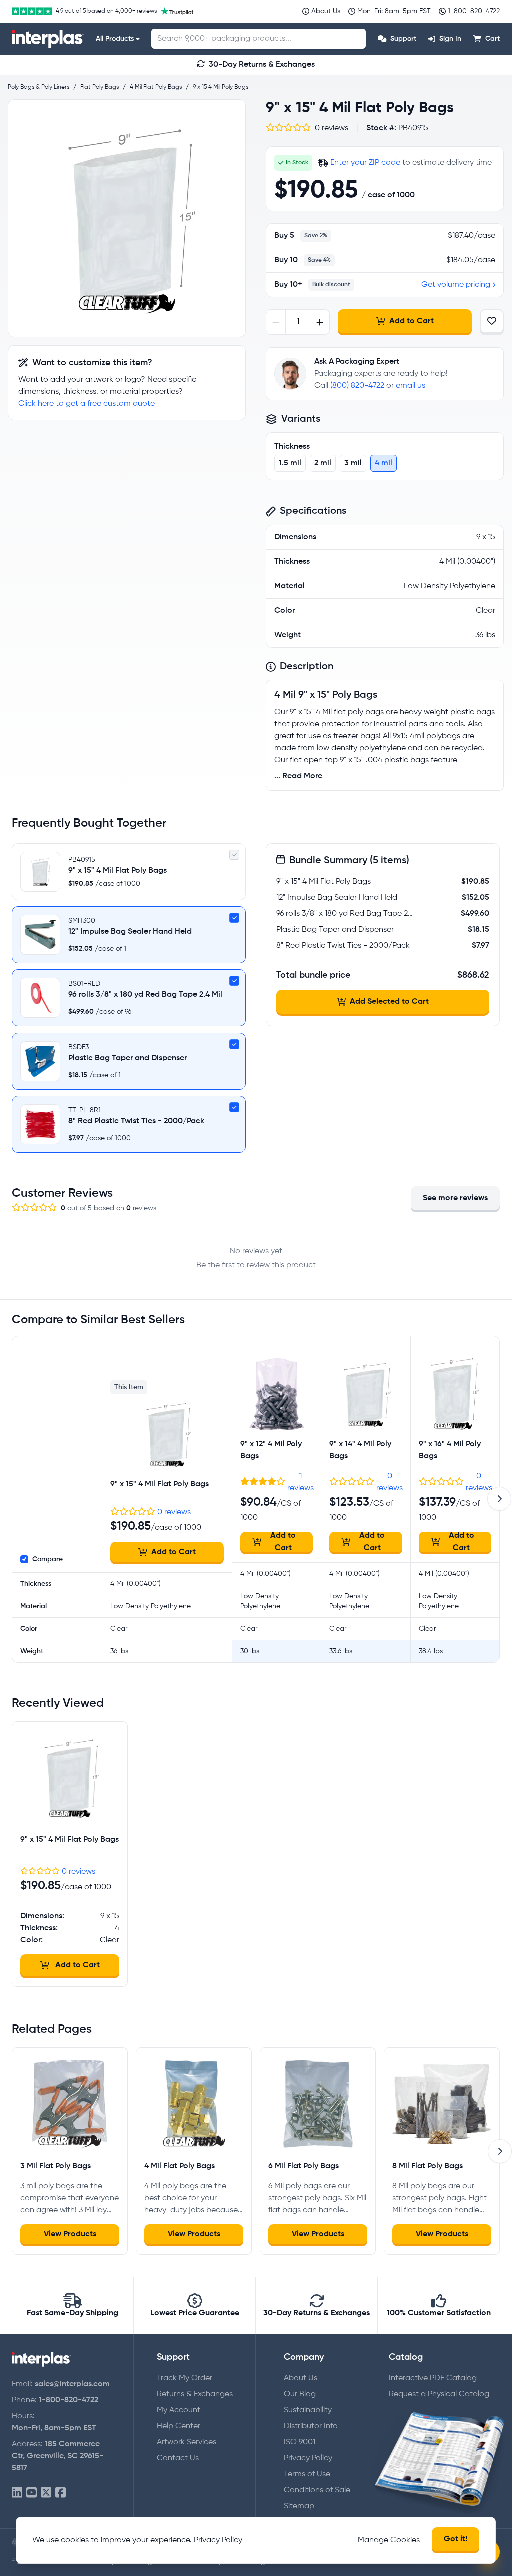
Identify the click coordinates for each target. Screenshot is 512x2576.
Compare (48, 1559)
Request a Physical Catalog (439, 2394)
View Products (70, 2234)
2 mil (323, 463)
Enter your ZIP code (365, 163)
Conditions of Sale (317, 2490)
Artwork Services (187, 2442)
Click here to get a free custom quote (87, 404)
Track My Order (185, 2378)
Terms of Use (307, 2474)
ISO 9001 (300, 2442)
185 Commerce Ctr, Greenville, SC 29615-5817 (58, 2456)
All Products (115, 39)
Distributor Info (311, 2426)
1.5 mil (290, 463)
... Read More (298, 776)
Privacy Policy (308, 2458)
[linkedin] (17, 2493)
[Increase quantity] (320, 322)
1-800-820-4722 (69, 2400)
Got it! (456, 2539)
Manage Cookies (389, 2540)
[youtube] (32, 2493)
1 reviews (301, 1482)
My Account (179, 2410)
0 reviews (174, 1512)
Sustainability (308, 2410)
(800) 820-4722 (357, 386)
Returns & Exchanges (195, 2394)
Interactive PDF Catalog (433, 2378)
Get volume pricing (456, 285)
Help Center (179, 2426)
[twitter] (46, 2493)
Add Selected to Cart (389, 1002)
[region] (127, 218)
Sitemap (299, 2506)
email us (411, 386)
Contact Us (178, 2458)
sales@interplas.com (72, 2384)
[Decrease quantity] (276, 322)
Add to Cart (412, 321)
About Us (301, 2378)
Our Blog (300, 2394)
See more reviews (455, 1198)
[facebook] (61, 2493)
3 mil (353, 463)
